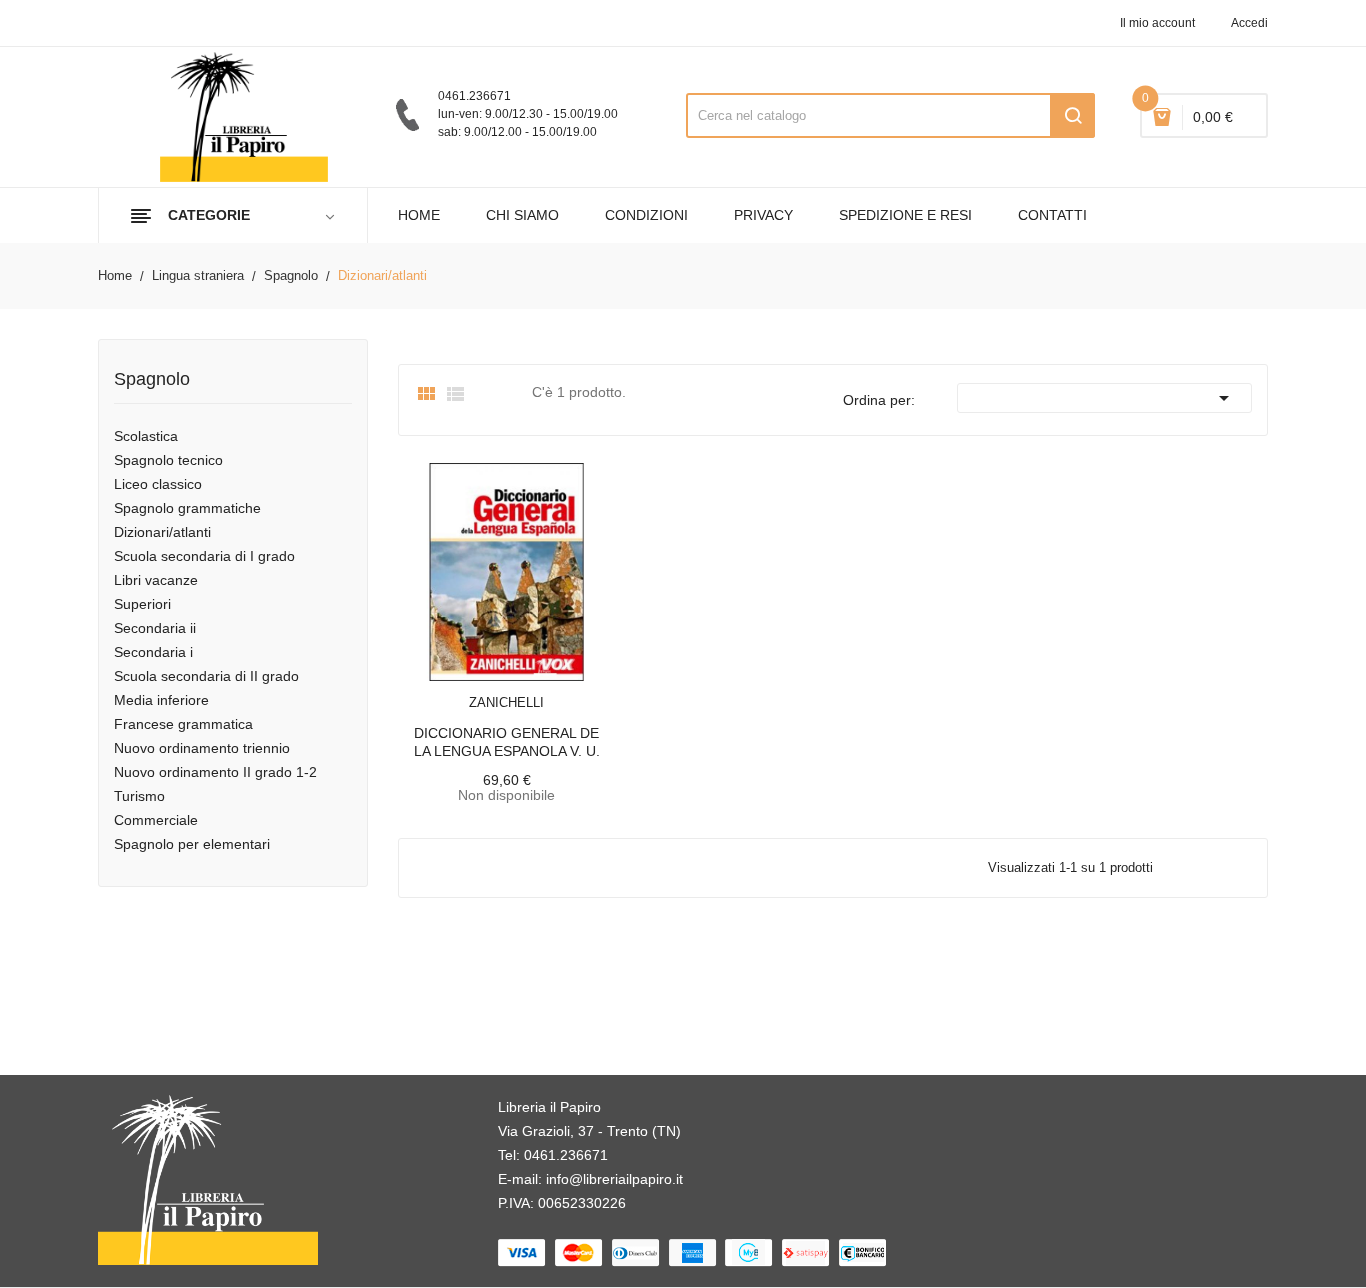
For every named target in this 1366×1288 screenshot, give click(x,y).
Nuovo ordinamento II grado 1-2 (215, 772)
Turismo (139, 796)
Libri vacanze (156, 580)
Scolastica (146, 436)
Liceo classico (158, 484)
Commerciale (156, 820)
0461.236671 (566, 1155)
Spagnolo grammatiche (187, 508)
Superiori (142, 604)
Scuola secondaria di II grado (206, 676)
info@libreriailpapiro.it (614, 1179)
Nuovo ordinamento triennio (202, 748)
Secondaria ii (155, 628)
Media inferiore (161, 700)
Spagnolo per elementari (192, 844)
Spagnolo (152, 379)
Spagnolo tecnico (168, 460)
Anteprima (462, 690)
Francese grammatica (183, 724)
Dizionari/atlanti (162, 532)
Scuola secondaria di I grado (204, 556)
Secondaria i (153, 652)
